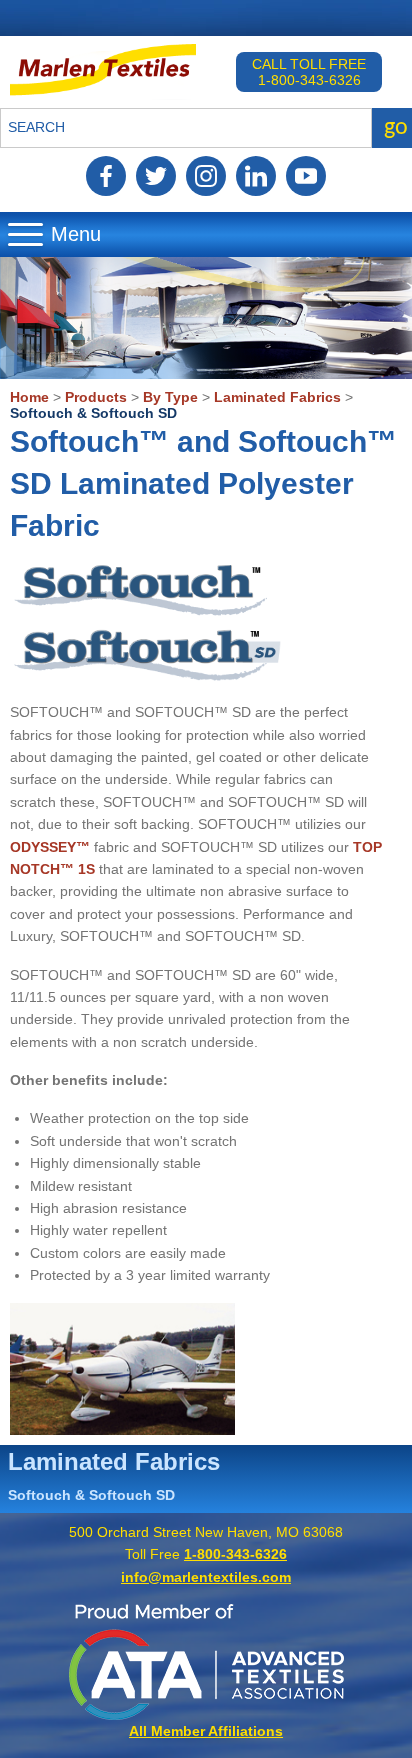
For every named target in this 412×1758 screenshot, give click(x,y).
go (396, 128)
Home (29, 397)
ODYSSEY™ (50, 847)
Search (36, 127)
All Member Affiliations (206, 1731)
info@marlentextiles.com (206, 1577)
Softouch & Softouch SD (93, 413)
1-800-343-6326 (235, 1554)
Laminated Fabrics (277, 397)
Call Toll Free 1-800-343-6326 (309, 72)
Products (96, 397)
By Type (170, 397)
